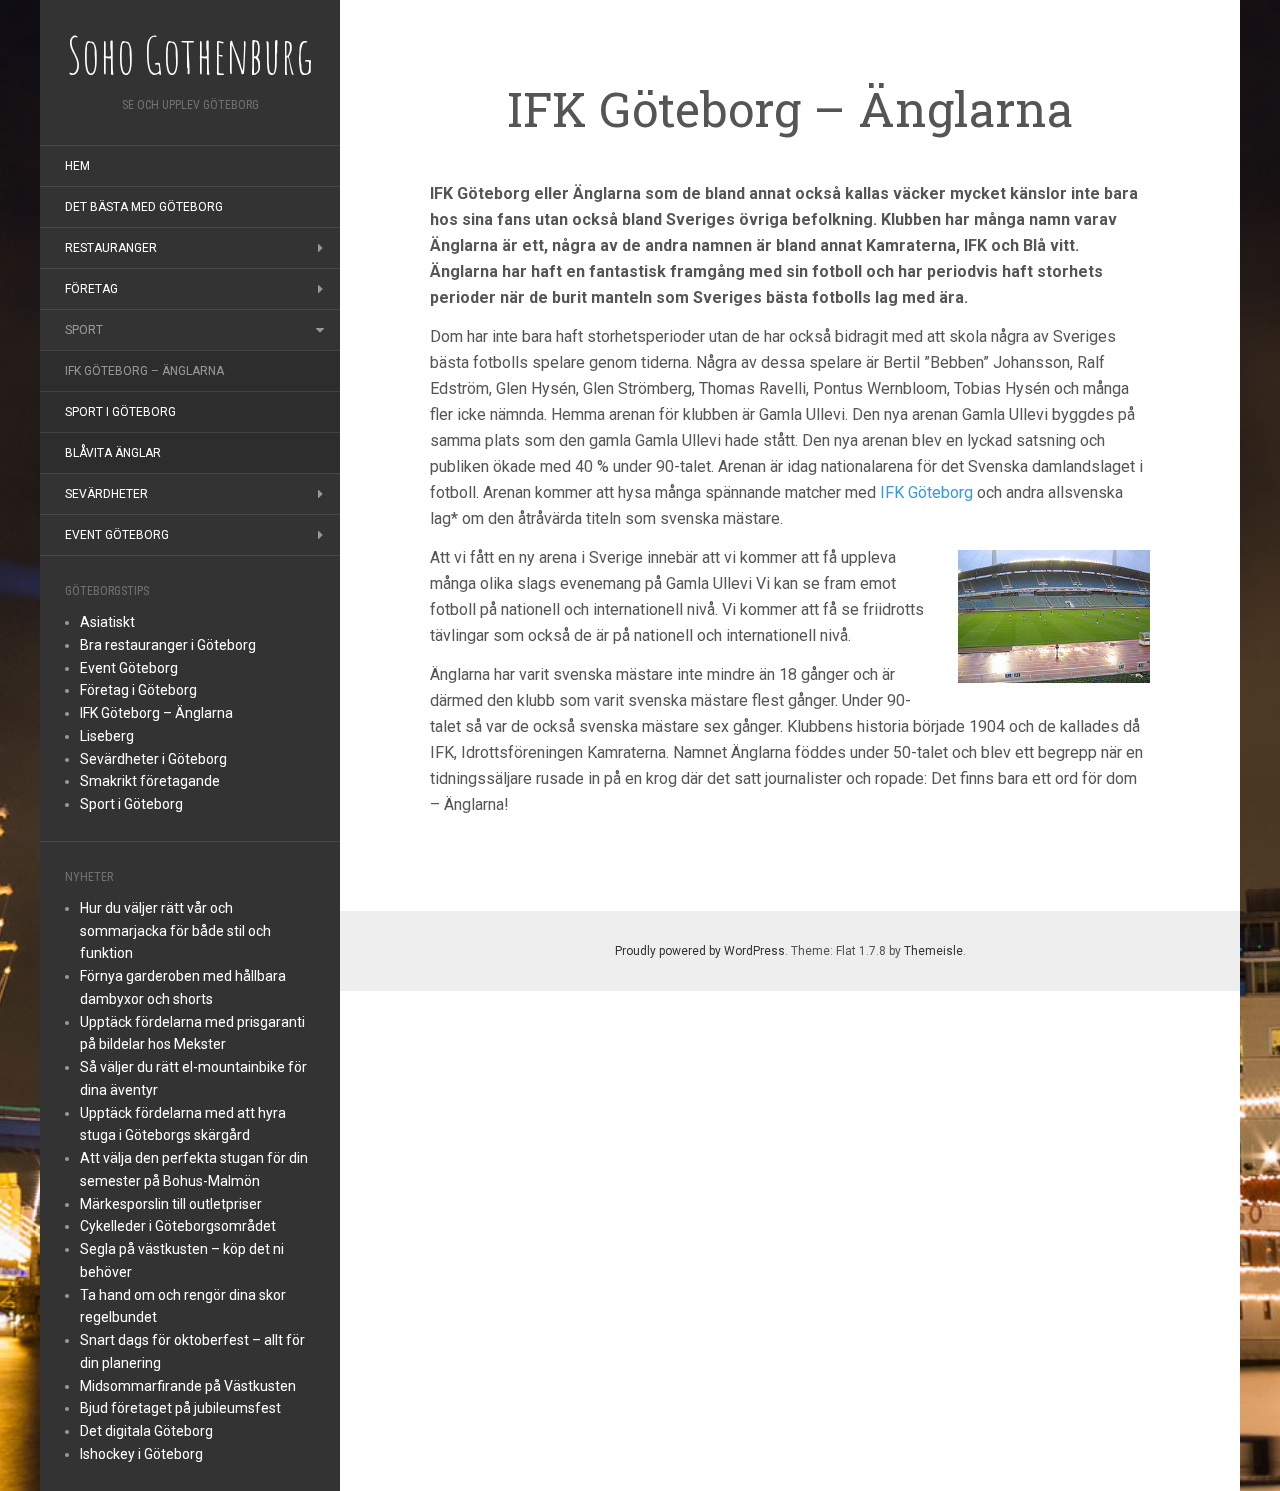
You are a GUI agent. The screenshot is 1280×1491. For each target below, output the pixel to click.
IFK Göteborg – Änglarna (144, 371)
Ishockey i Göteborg (141, 1454)
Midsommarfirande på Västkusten (188, 1386)
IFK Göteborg (926, 492)
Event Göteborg (117, 535)
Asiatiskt (107, 622)
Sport (84, 330)
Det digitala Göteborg (146, 1431)
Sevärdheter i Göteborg (153, 759)
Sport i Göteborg (120, 412)
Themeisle (933, 951)
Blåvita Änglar (113, 453)
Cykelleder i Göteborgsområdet (178, 1226)
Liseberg (107, 736)
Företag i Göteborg (138, 690)
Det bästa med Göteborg (144, 207)
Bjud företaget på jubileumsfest (180, 1408)
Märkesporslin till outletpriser (171, 1204)
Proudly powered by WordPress (700, 951)
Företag (91, 289)
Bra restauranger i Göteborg (168, 645)
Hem (77, 166)
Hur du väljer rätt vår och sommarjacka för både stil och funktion (175, 931)
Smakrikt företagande (150, 781)
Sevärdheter (106, 494)
